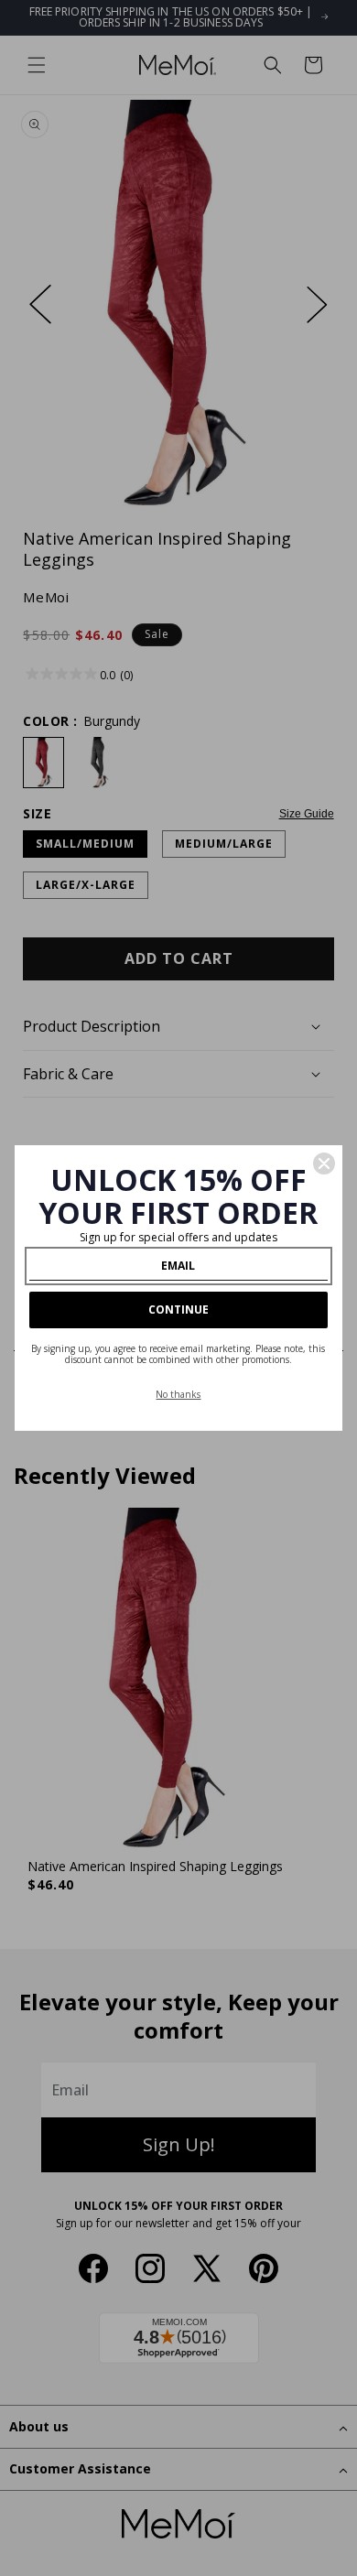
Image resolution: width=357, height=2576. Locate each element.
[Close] (324, 1164)
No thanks (178, 1394)
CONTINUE (178, 1310)
